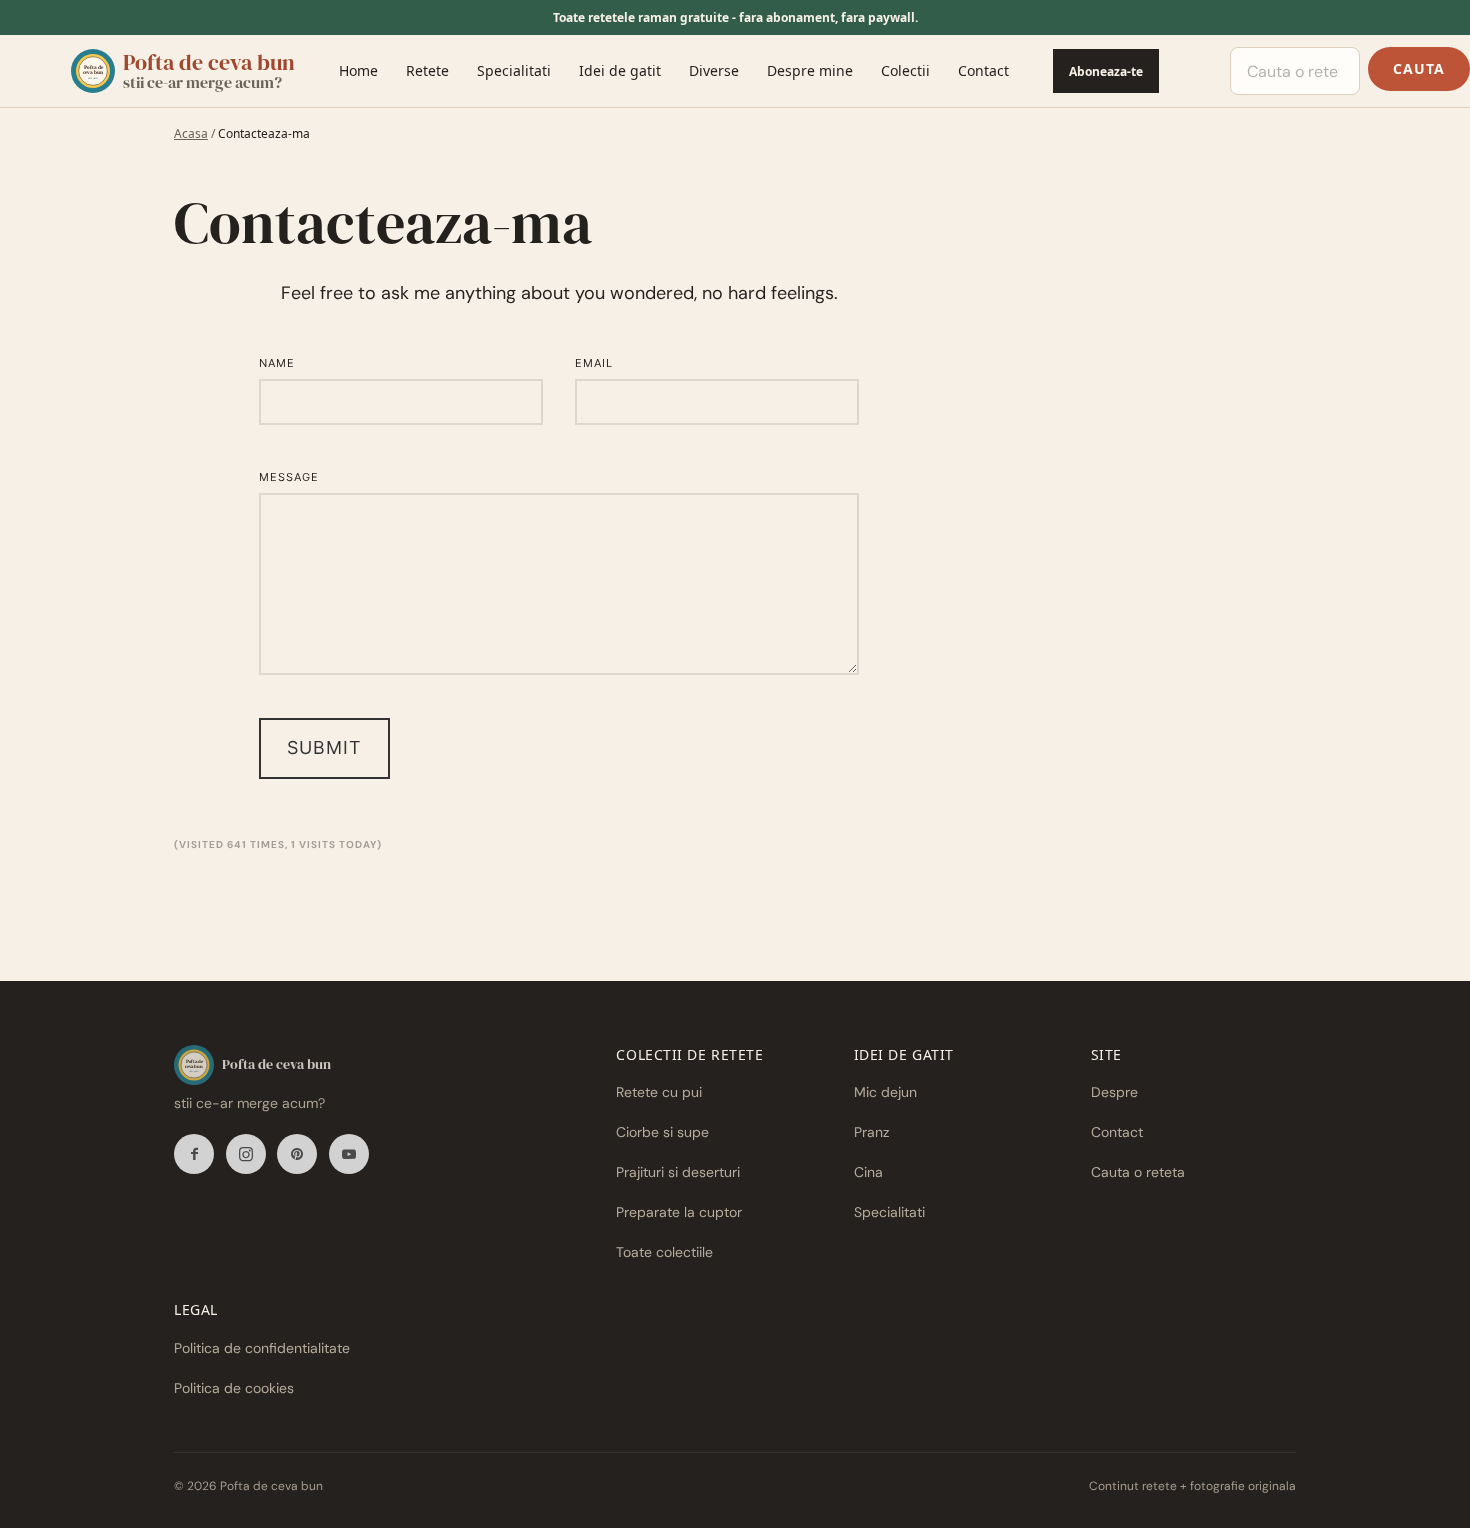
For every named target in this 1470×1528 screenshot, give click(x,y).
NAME (277, 363)
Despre (1114, 1092)
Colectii (905, 70)
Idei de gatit (620, 70)
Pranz (871, 1132)
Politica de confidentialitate (262, 1348)
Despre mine (810, 70)
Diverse (714, 70)
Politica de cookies (234, 1388)
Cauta (1419, 68)
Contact (983, 70)
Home (358, 70)
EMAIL (594, 363)
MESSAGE (289, 477)
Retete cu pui (659, 1092)
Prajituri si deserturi (678, 1172)
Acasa (191, 133)
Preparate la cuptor (679, 1212)
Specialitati (514, 70)
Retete (427, 70)
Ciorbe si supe (662, 1132)
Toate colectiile (664, 1252)
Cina (868, 1172)
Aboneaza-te (1106, 71)
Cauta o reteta (1138, 1172)
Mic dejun (885, 1092)
